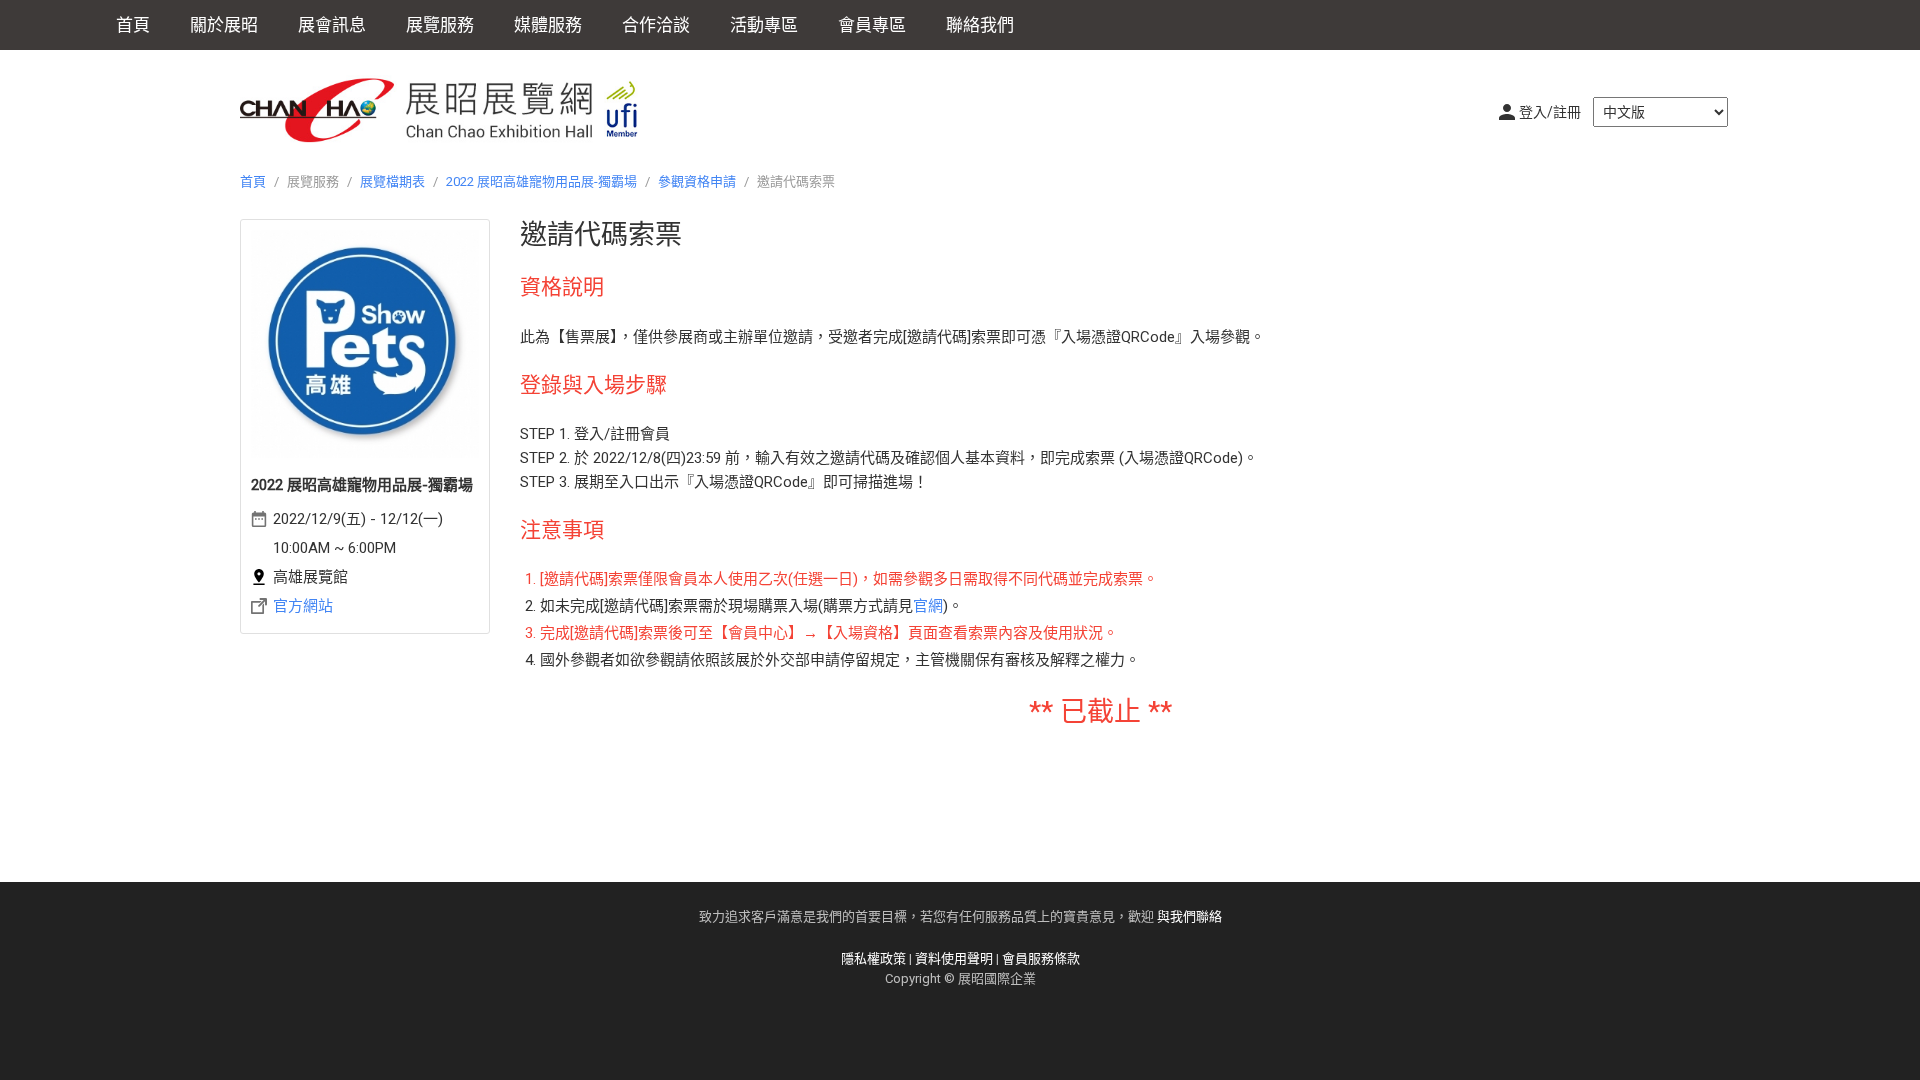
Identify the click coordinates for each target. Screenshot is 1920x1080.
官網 (928, 606)
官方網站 (303, 606)
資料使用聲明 (954, 958)
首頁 (133, 25)
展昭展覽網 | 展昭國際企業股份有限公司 (450, 110)
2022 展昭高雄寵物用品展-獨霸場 (541, 181)
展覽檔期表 (392, 181)
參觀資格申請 (697, 181)
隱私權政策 (873, 958)
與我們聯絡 (1189, 916)
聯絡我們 (980, 25)
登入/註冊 (1550, 112)
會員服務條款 (1041, 958)
